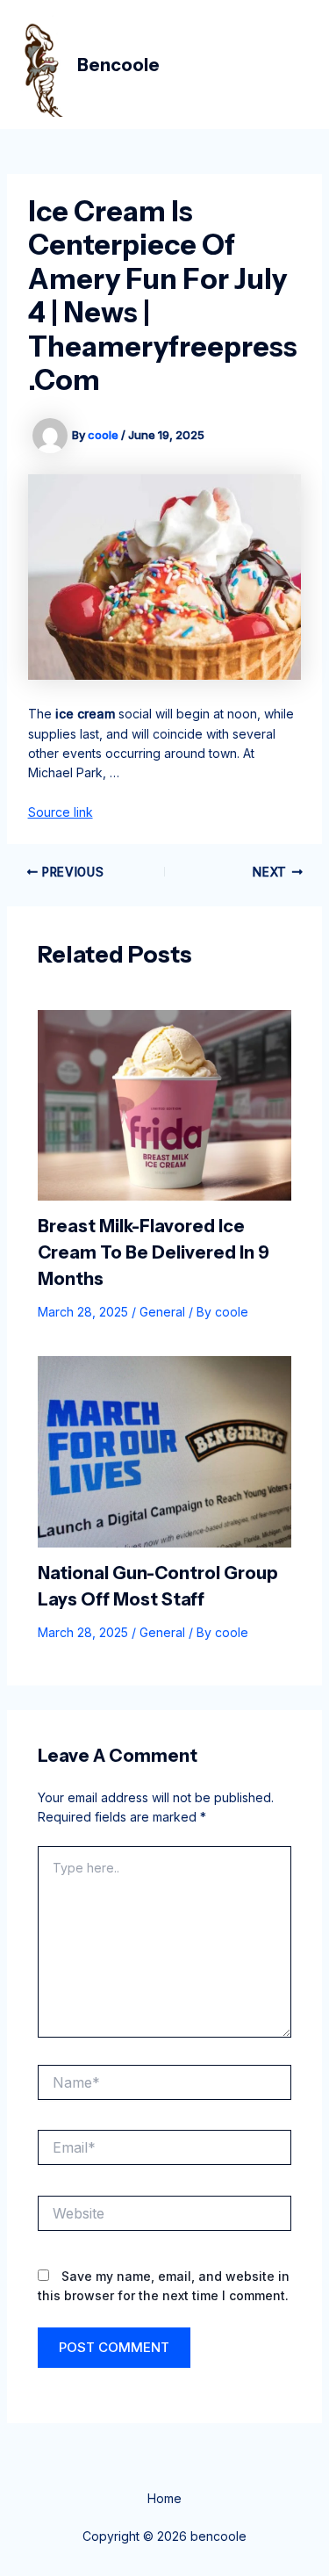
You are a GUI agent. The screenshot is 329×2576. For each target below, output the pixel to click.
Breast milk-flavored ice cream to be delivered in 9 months (154, 1252)
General (162, 1312)
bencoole (118, 65)
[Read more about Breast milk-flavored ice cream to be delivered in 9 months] (165, 1104)
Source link (61, 812)
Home (164, 2498)
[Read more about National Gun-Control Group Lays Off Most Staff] (165, 1450)
